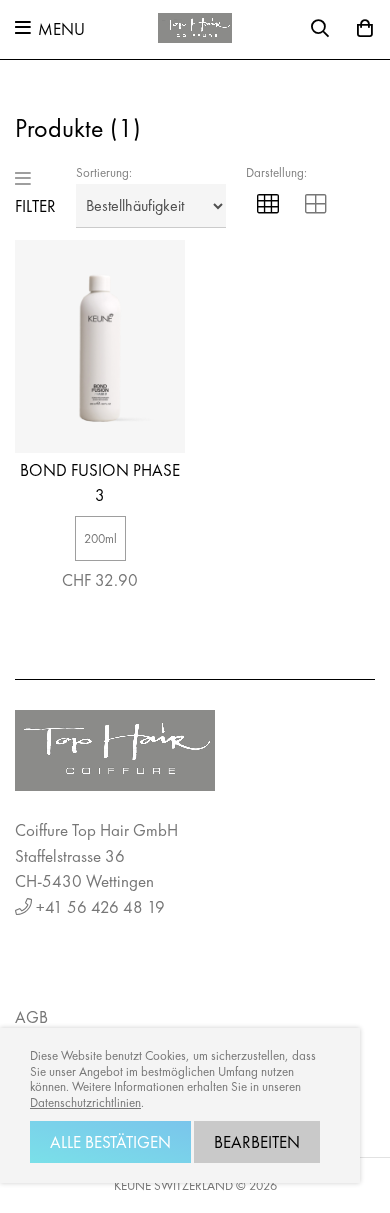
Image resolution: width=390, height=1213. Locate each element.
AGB (31, 1017)
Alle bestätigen (110, 1142)
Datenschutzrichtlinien (85, 1103)
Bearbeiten (257, 1142)
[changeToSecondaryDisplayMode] (316, 206)
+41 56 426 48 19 (100, 907)
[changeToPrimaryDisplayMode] (268, 206)
